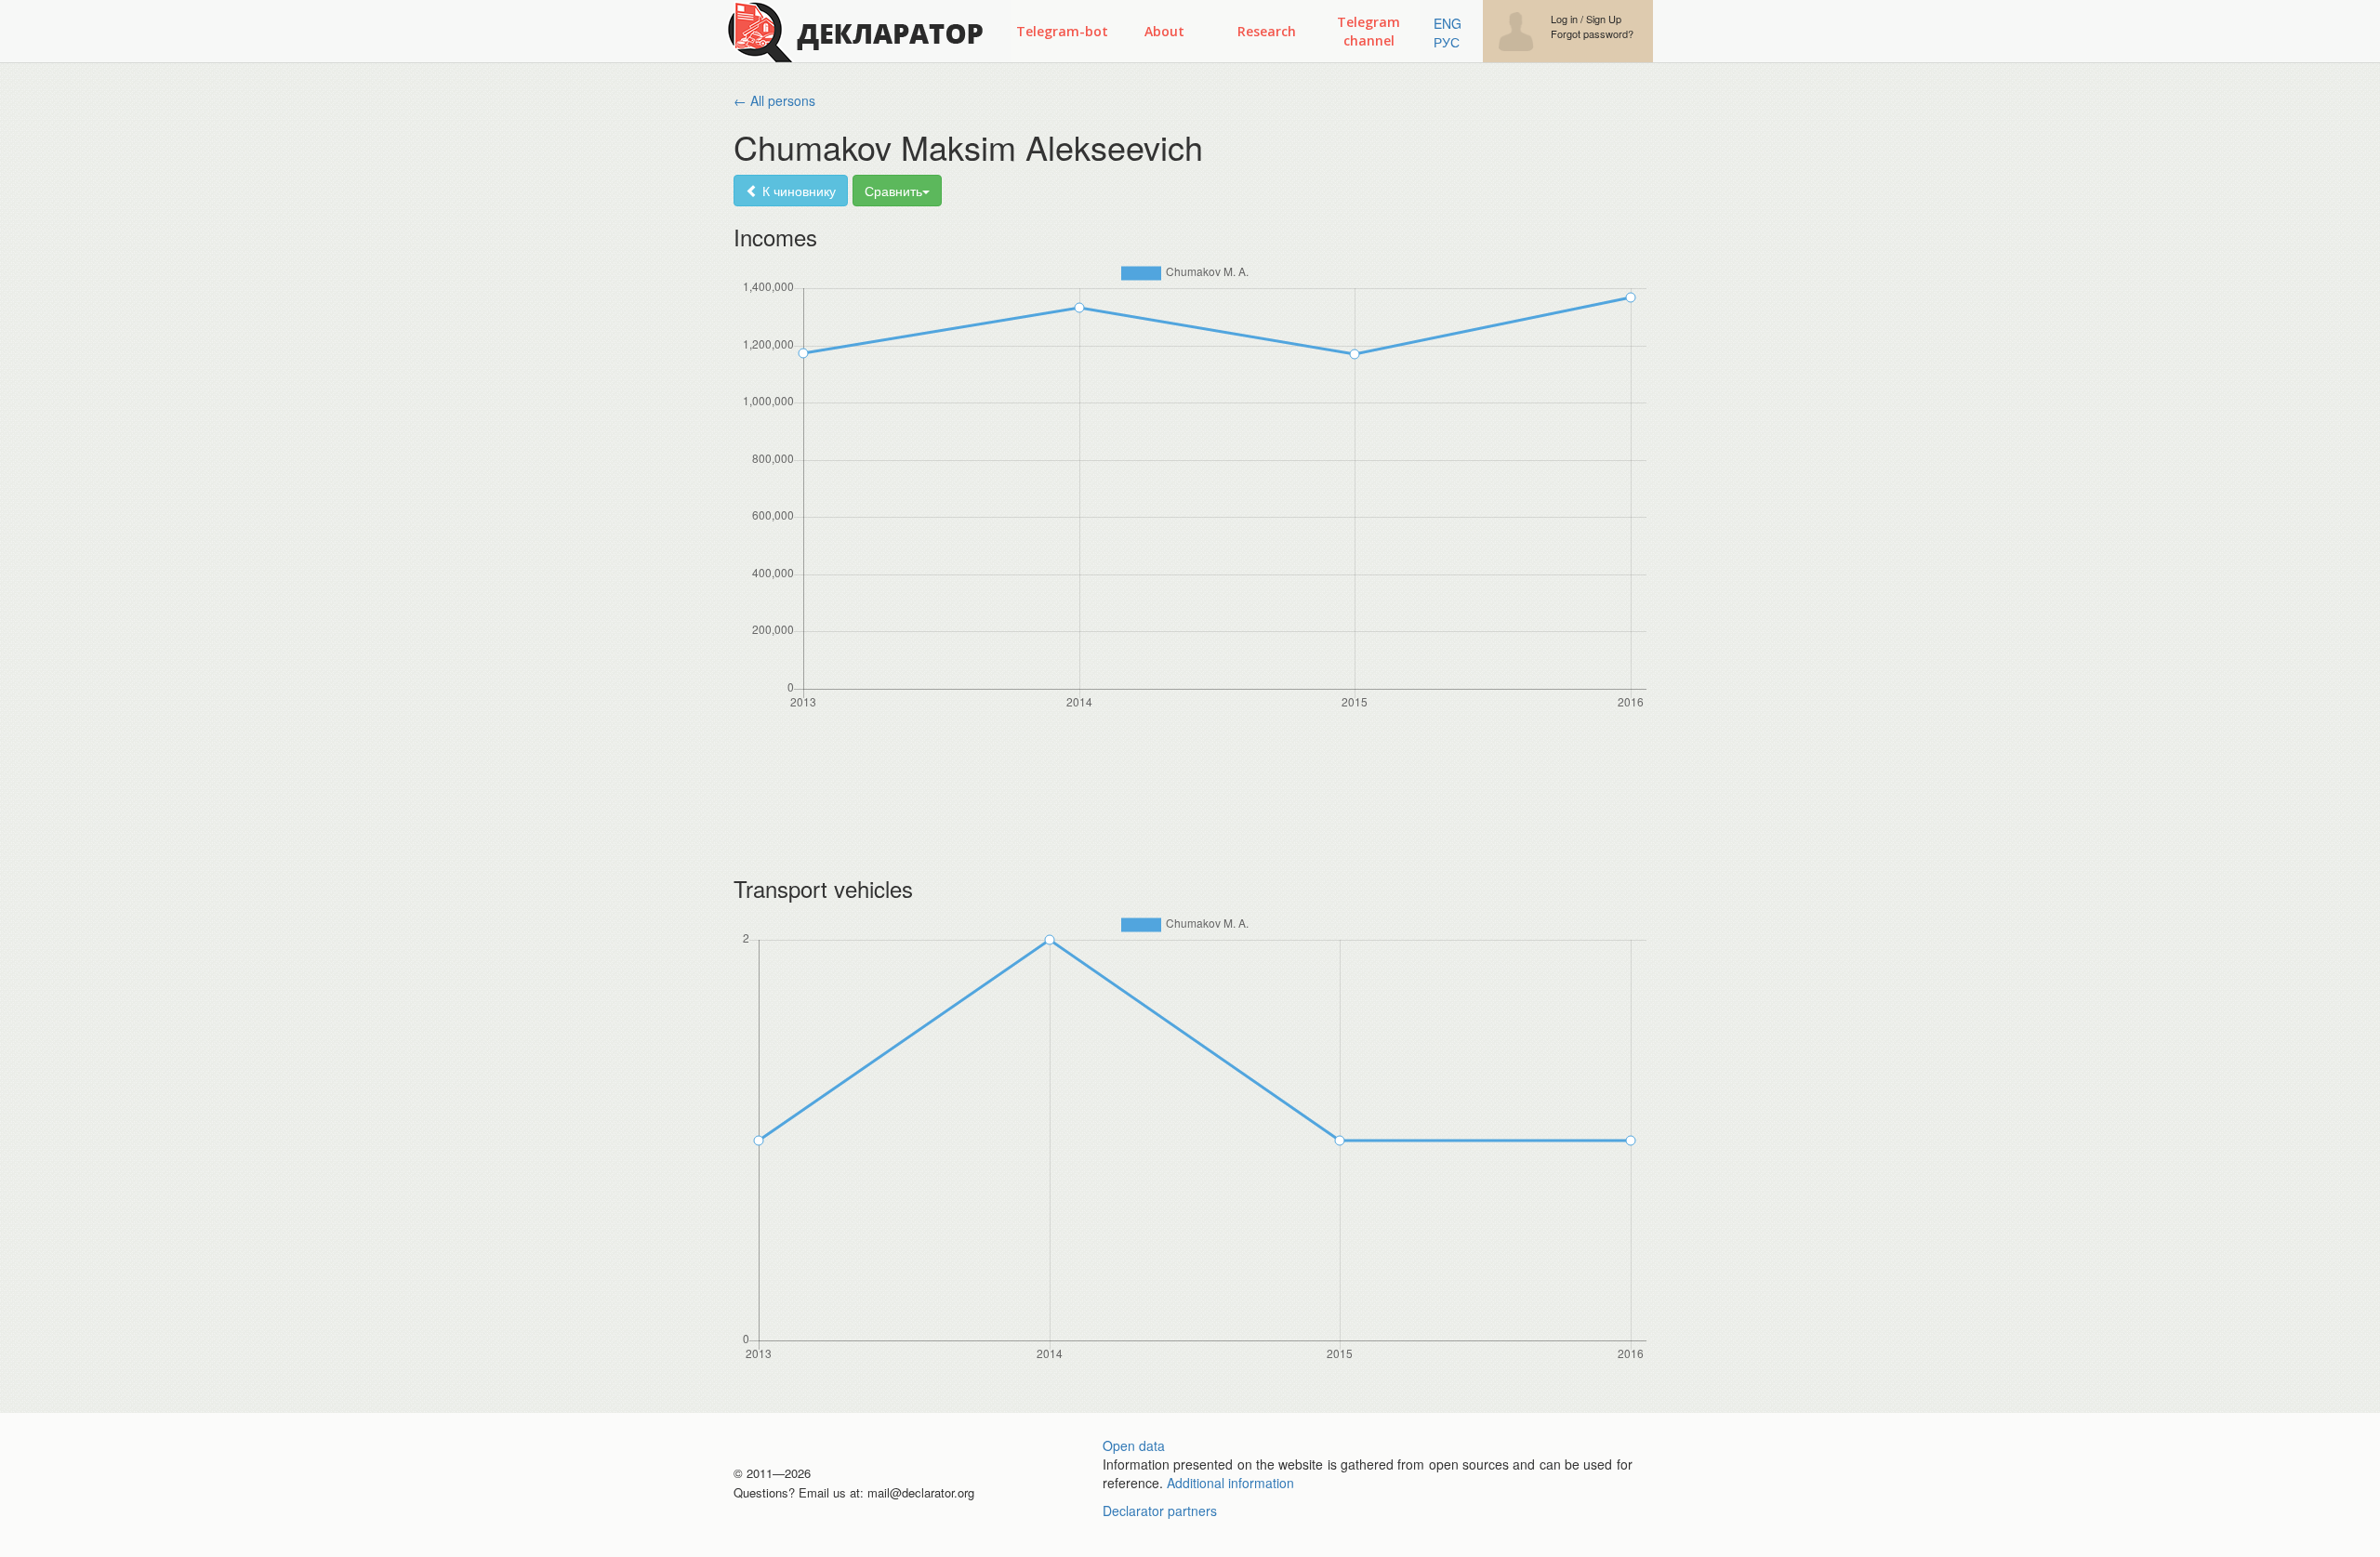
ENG (1448, 23)
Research (1267, 31)
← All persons (774, 100)
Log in (1564, 19)
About (1164, 31)
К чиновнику (797, 191)
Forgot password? (1592, 34)
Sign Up (1604, 19)
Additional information (1230, 1483)
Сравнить (893, 191)
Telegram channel (1368, 31)
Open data (1134, 1445)
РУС (1447, 42)
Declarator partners (1160, 1511)
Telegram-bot (1062, 31)
